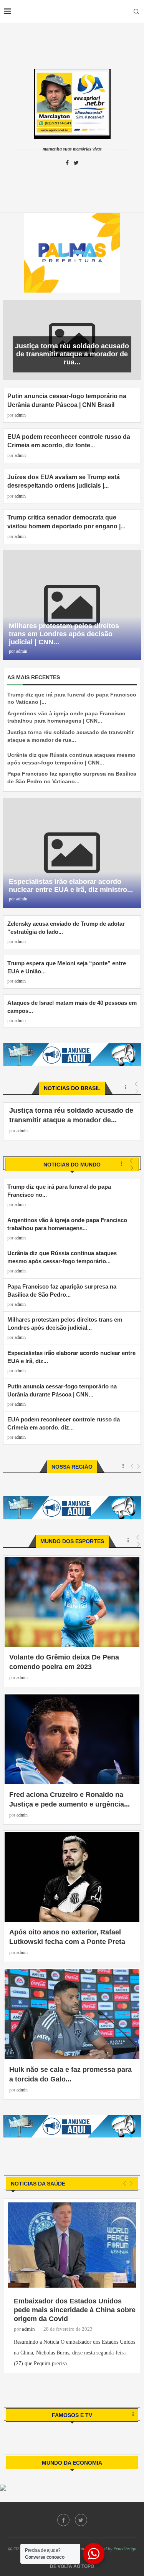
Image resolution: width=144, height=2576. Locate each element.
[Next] (132, 1168)
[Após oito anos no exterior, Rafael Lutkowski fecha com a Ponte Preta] (72, 1877)
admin (20, 415)
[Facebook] (67, 163)
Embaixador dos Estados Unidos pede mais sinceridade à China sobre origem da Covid (75, 2310)
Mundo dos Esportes (72, 1541)
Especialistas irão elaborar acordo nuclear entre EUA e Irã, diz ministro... (71, 886)
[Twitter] (76, 163)
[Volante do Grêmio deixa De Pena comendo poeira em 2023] (72, 1602)
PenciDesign (125, 2549)
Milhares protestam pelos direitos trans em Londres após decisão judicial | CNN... (64, 634)
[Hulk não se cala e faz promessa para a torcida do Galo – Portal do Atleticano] (72, 2014)
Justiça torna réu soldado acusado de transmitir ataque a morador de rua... (72, 354)
